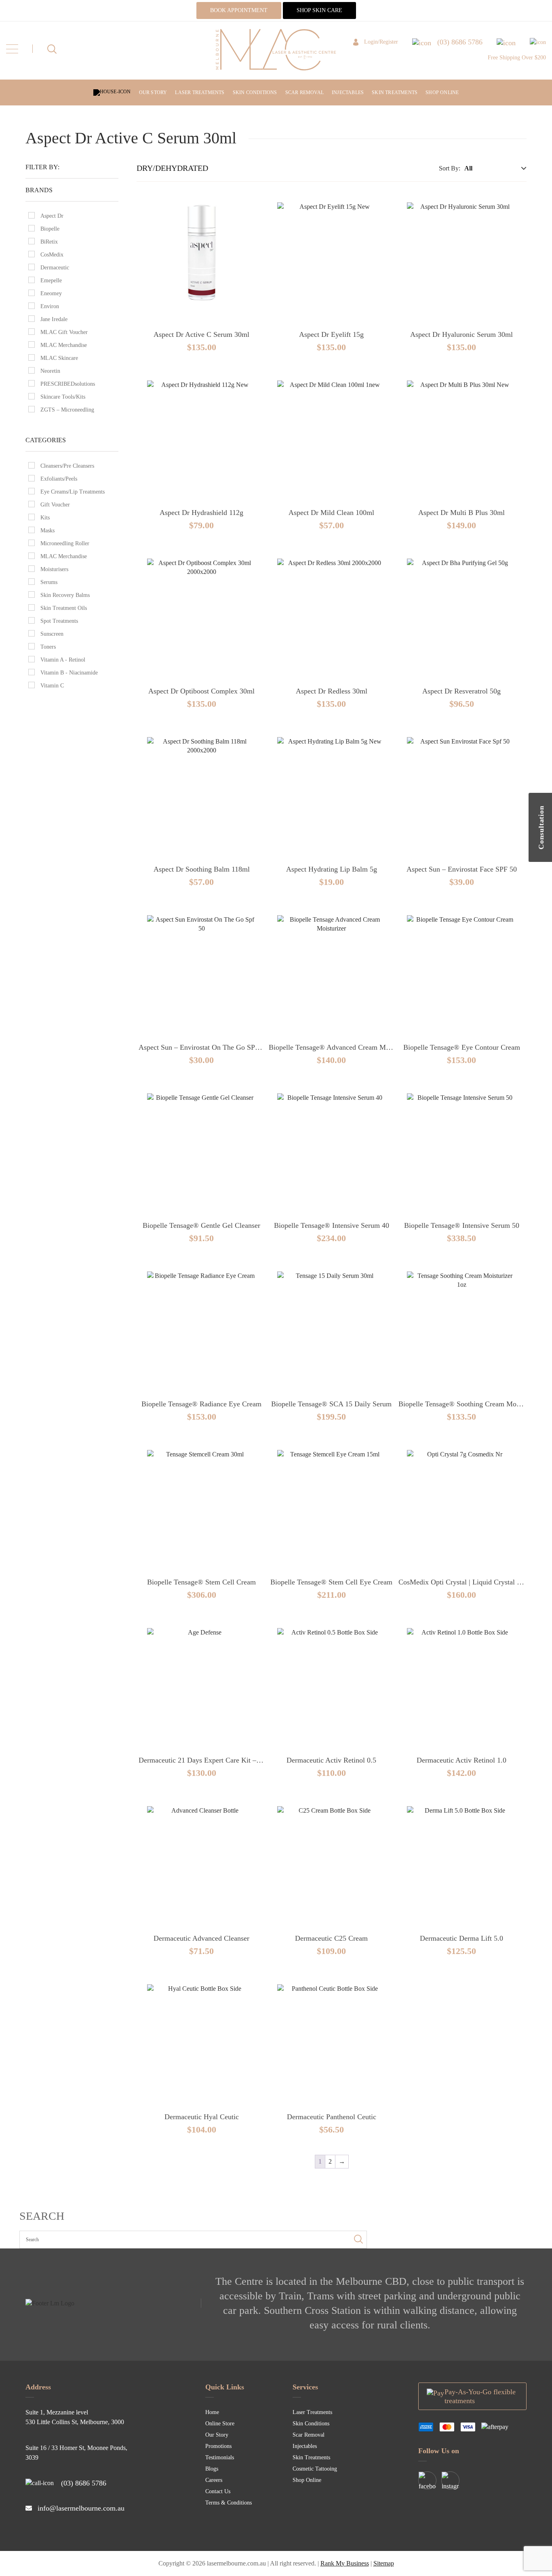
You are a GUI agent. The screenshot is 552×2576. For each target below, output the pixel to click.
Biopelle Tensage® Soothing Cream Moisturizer (469, 1404)
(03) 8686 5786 (84, 2483)
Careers (214, 2480)
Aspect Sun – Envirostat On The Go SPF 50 (203, 1047)
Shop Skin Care (319, 10)
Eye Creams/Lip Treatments (73, 492)
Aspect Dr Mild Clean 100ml (331, 513)
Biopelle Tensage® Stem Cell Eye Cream (331, 1582)
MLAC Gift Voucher (64, 332)
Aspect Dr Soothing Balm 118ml (202, 869)
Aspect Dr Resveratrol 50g (461, 691)
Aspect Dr (52, 216)
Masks (47, 531)
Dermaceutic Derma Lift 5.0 (461, 1938)
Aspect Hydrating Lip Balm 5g (332, 869)
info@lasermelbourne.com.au (81, 2508)
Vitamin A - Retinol (63, 660)
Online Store (220, 2424)
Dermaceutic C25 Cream (331, 1938)
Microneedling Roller (65, 543)
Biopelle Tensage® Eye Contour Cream (462, 1047)
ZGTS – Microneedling (67, 410)
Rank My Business (345, 2563)
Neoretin (50, 371)
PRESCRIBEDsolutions (68, 384)
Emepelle (51, 281)
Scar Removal (304, 92)
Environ (50, 306)
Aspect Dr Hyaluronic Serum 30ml (461, 334)
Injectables (348, 92)
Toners (48, 647)
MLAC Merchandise (64, 345)
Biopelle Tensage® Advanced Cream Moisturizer (341, 1047)
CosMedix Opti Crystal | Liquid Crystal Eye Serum (474, 1582)
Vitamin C (52, 686)
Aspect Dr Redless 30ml (332, 691)
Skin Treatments (395, 92)
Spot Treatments (59, 621)
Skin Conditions (255, 92)
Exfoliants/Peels (59, 479)
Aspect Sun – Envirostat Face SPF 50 (462, 869)
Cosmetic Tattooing (315, 2469)
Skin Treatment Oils (64, 608)
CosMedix (52, 255)
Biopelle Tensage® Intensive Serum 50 (462, 1225)
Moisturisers (54, 569)
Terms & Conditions (229, 2503)
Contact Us (218, 2491)
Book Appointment (239, 10)
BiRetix (49, 242)
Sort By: (450, 168)
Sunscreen (52, 634)
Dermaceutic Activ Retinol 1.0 (461, 1760)
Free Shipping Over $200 (517, 58)
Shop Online (442, 92)
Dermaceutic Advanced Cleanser (201, 1938)
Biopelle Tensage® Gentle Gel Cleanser (201, 1225)
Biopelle (50, 229)
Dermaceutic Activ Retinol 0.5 (331, 1760)
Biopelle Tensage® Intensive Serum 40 (332, 1225)
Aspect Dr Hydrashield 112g (201, 513)
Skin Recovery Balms (65, 595)
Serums (49, 582)
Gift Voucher (55, 505)
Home (212, 2412)
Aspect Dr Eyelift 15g (331, 334)
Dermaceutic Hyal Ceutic (202, 2117)
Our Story (153, 92)
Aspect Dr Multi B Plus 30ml (461, 513)
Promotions (218, 2446)
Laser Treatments (200, 92)
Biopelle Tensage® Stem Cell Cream (201, 1582)
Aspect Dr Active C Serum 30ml (201, 334)
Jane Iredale (54, 319)
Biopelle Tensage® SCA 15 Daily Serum (331, 1404)
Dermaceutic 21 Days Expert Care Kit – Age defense (216, 1760)
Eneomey (51, 293)
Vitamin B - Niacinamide (69, 673)
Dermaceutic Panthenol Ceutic (332, 2117)
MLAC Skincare (59, 358)
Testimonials (220, 2457)
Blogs (212, 2469)
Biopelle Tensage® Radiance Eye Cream (201, 1404)
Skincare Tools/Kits (63, 397)
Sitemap (384, 2563)
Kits (45, 518)
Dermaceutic (55, 268)
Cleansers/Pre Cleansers (67, 466)
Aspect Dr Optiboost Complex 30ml (201, 691)
